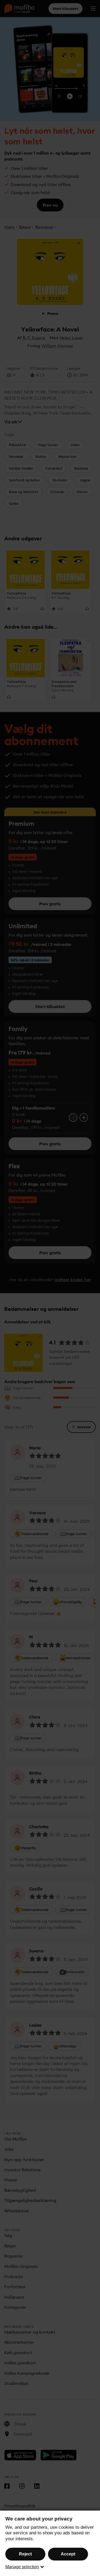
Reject (25, 2554)
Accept (68, 2554)
